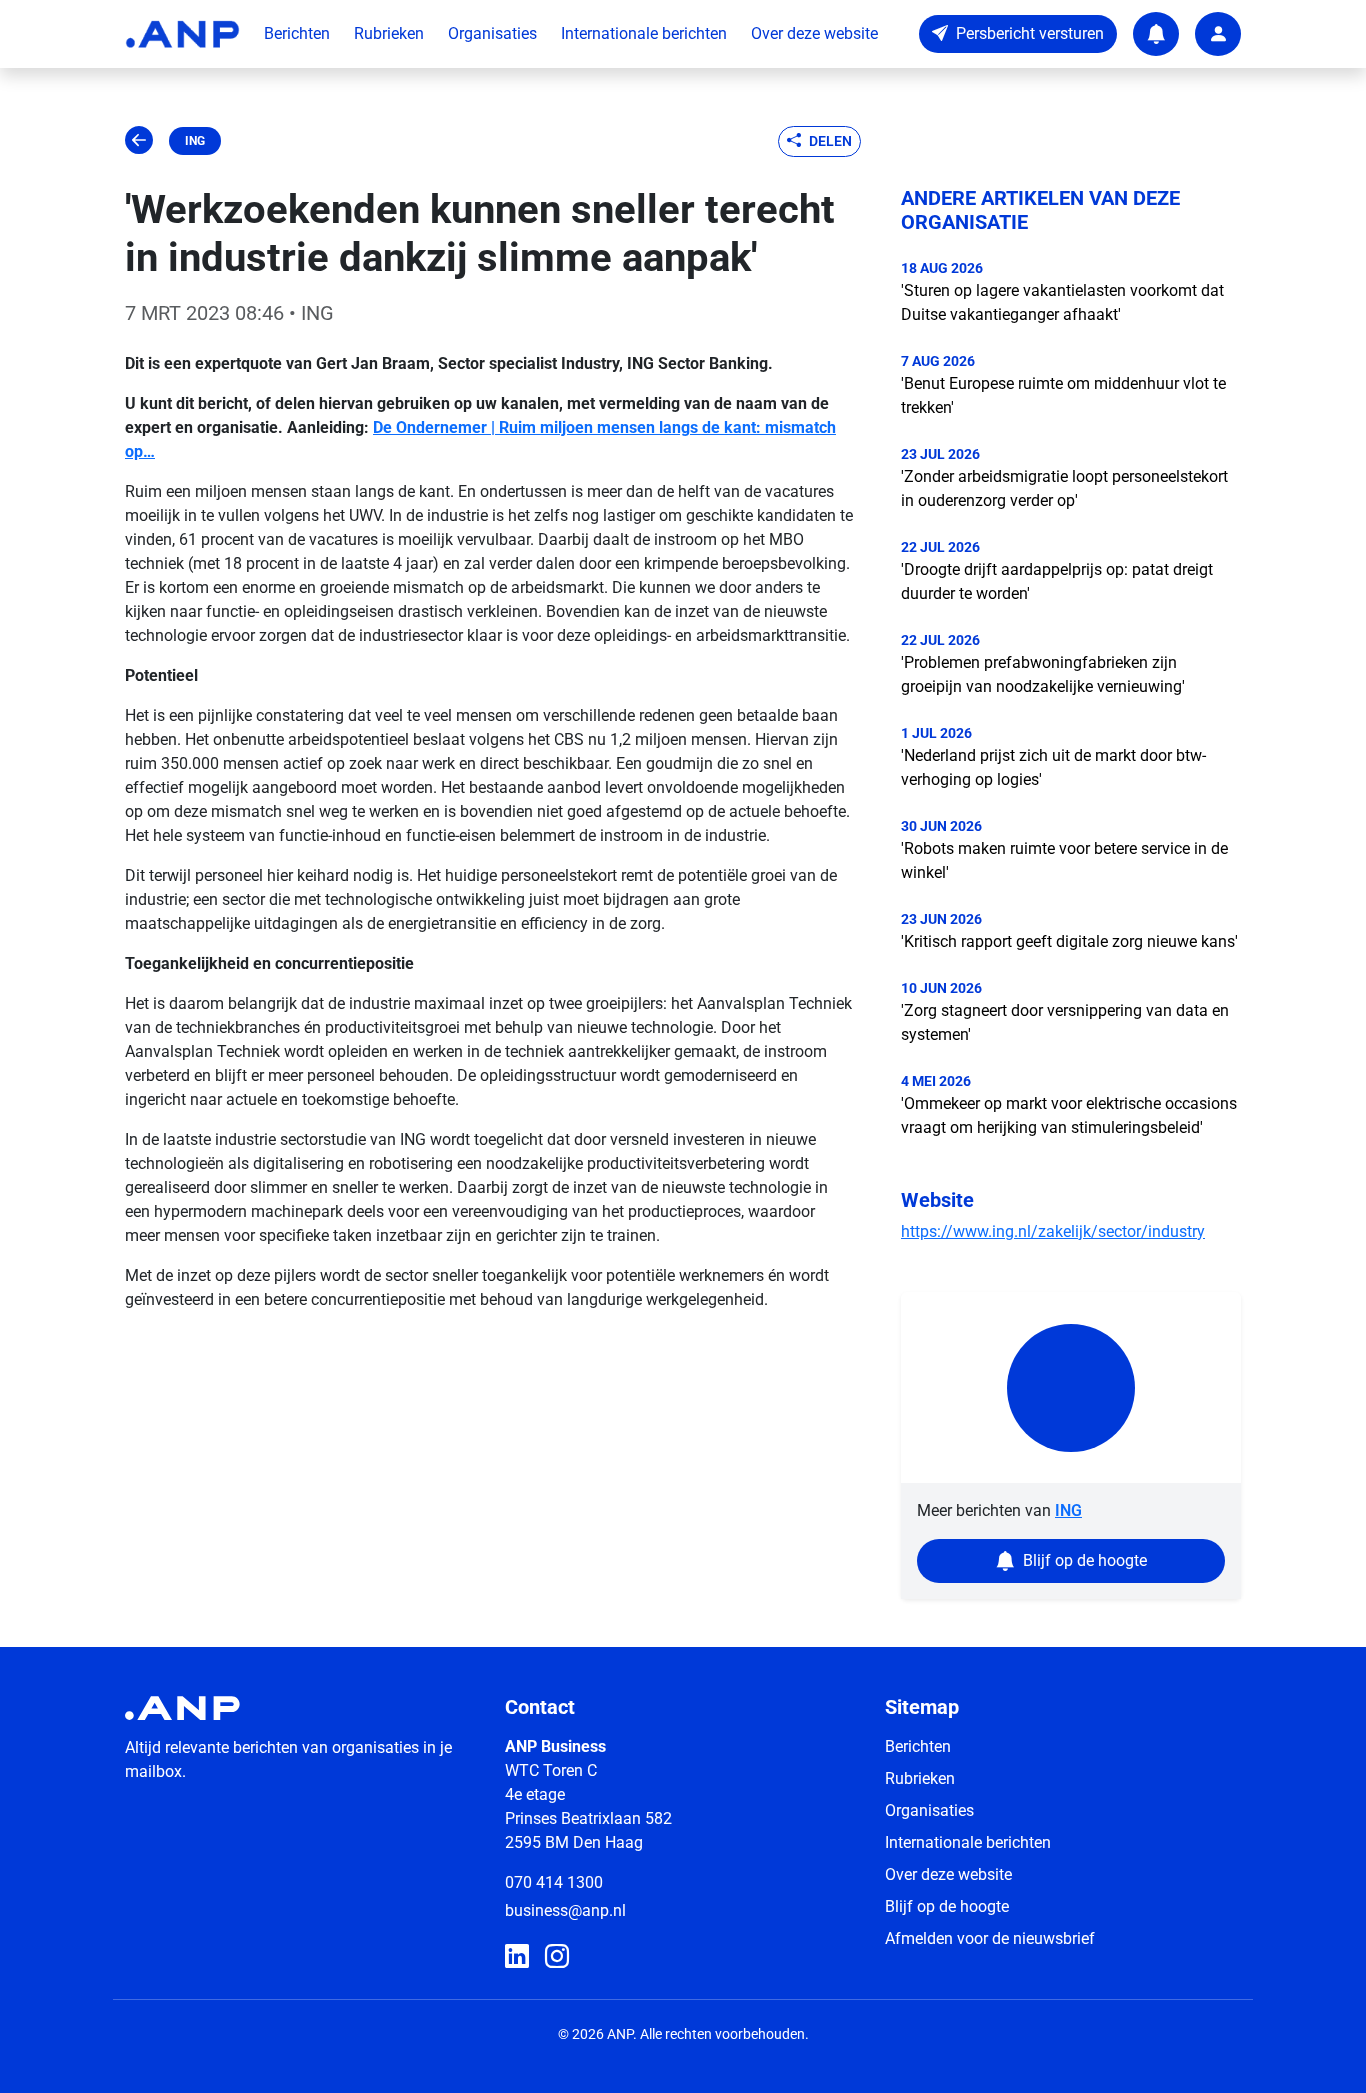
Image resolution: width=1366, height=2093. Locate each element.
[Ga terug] (139, 141)
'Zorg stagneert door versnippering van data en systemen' (1065, 1022)
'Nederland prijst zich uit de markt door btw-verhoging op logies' (1053, 767)
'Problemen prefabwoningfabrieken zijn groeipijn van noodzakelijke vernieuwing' (1043, 674)
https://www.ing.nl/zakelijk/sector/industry (1053, 1231)
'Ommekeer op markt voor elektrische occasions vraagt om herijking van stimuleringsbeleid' (1069, 1115)
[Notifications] (1156, 34)
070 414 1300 (554, 1882)
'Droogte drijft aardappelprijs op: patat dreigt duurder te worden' (1057, 581)
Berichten (297, 33)
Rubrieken (389, 33)
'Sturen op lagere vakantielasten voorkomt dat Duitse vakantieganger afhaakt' (1062, 302)
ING (195, 141)
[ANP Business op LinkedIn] (517, 1957)
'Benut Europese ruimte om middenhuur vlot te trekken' (1063, 395)
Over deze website (814, 33)
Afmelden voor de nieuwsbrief (990, 1938)
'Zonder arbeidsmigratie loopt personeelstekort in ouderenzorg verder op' (1064, 488)
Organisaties (492, 33)
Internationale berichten (644, 33)
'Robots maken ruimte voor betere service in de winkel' (1064, 860)
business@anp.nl (565, 1910)
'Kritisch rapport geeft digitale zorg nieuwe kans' (1069, 941)
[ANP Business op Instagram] (557, 1957)
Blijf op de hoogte (947, 1906)
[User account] (1218, 34)
